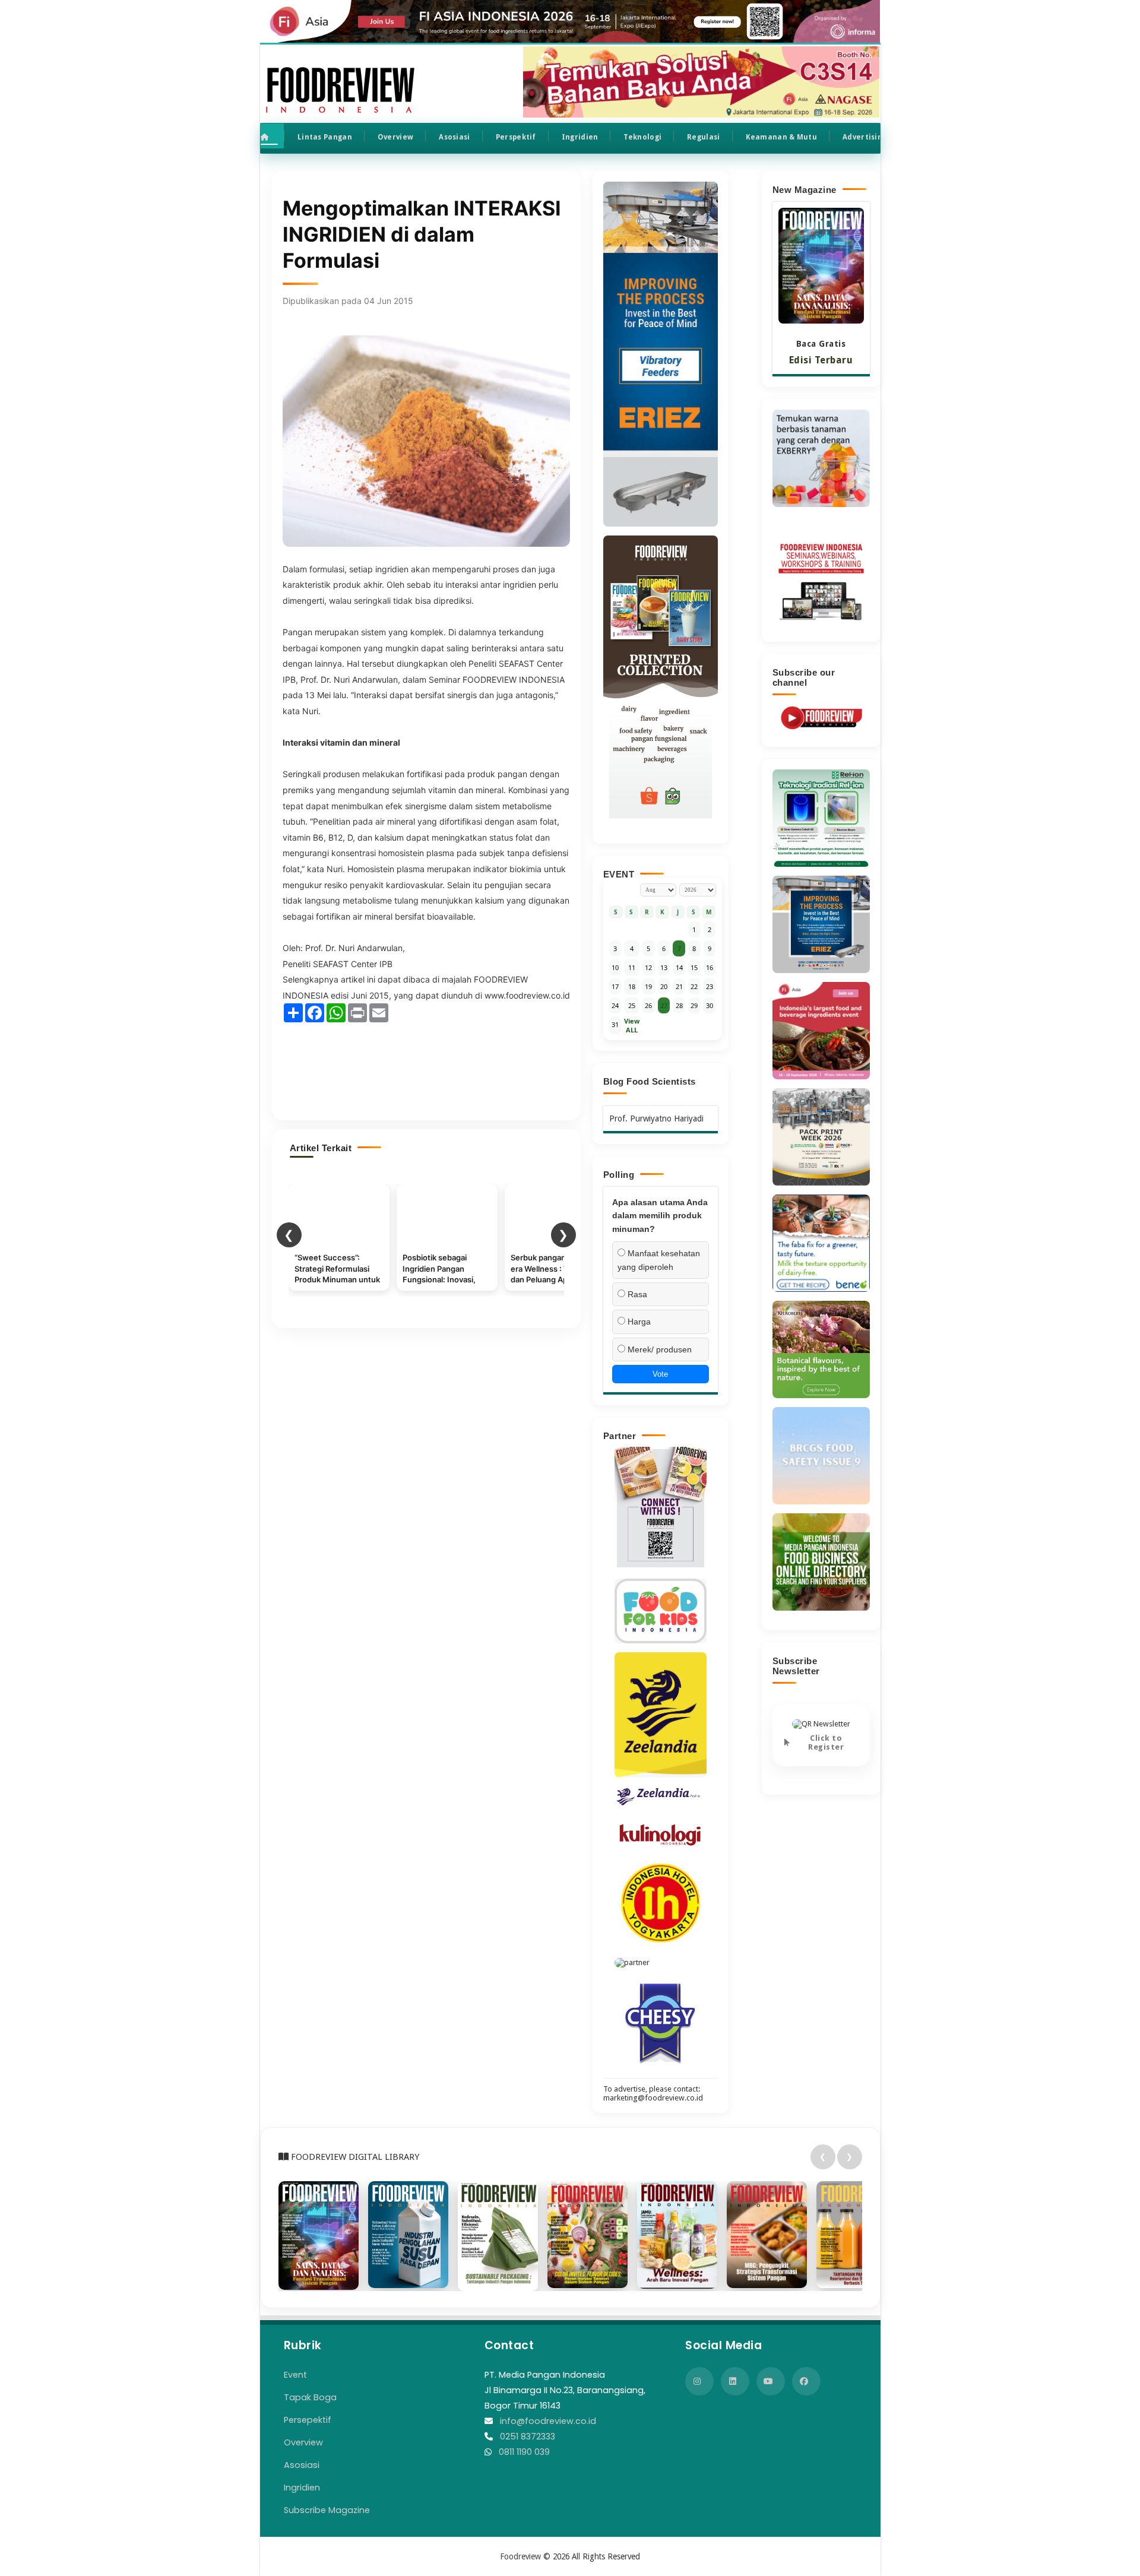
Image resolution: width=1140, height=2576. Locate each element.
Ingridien (580, 137)
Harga (638, 1322)
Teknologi (642, 137)
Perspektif (516, 137)
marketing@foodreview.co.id (653, 2098)
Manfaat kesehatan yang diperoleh (659, 1260)
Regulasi (703, 137)
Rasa (636, 1294)
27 (664, 1005)
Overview (395, 137)
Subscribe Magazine (327, 2510)
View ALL (632, 1025)
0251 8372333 (528, 2436)
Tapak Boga (310, 2397)
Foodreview (520, 2556)
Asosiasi (454, 137)
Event (295, 2375)
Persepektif (308, 2420)
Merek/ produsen (658, 1349)
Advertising (864, 137)
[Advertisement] (426, 1066)
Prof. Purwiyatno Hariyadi (656, 1119)
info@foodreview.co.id (548, 2421)
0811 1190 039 (524, 2452)
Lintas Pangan (325, 137)
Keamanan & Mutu (782, 137)
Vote (660, 1374)
